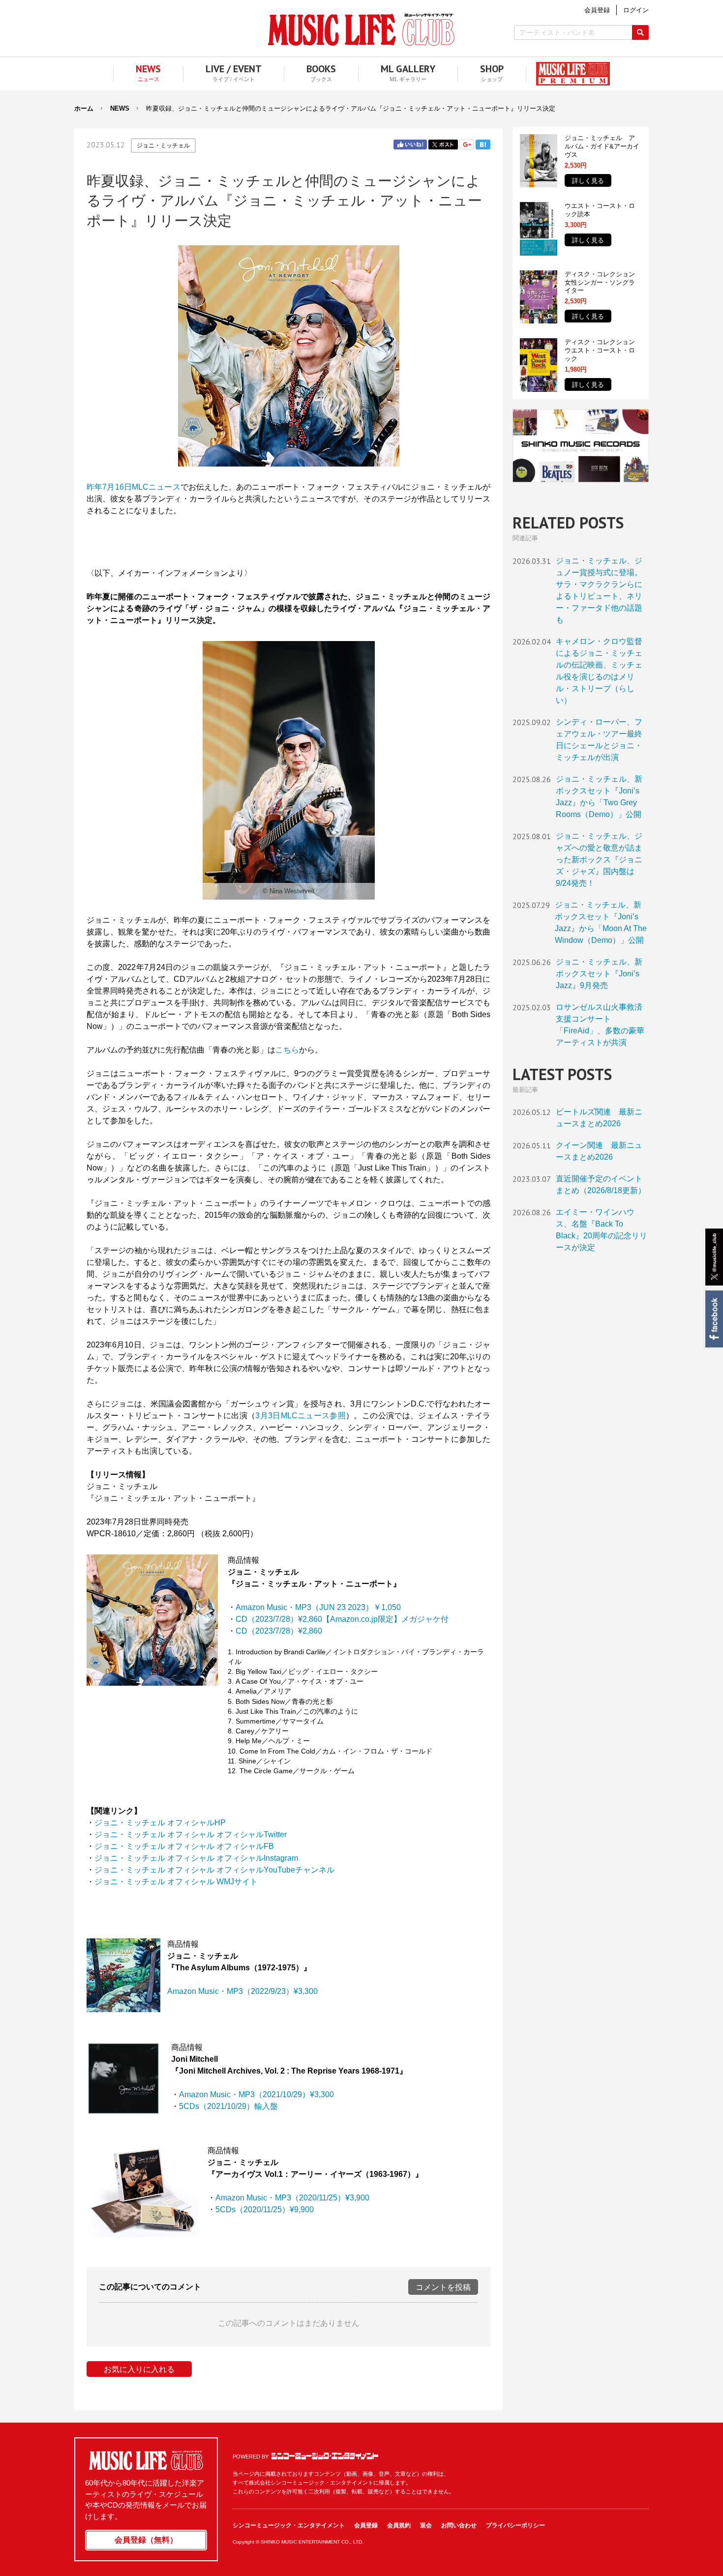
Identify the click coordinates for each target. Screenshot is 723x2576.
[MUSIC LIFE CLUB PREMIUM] (568, 74)
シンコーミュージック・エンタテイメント (325, 2456)
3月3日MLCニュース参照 (301, 1416)
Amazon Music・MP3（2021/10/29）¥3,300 (256, 2094)
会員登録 (366, 2525)
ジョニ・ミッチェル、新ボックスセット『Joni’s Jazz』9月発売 (599, 974)
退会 (426, 2525)
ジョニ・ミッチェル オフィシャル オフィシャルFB (184, 1846)
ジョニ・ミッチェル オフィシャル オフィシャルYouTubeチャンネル (214, 1870)
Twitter (443, 145)
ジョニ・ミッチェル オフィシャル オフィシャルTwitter (191, 1834)
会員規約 (399, 2525)
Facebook (713, 1319)
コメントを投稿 (443, 2287)
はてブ (483, 145)
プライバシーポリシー (515, 2525)
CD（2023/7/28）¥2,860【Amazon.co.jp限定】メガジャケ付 (342, 1619)
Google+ (467, 145)
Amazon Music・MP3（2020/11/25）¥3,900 (292, 2198)
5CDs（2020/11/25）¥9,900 (265, 2210)
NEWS (120, 108)
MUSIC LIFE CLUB (361, 30)
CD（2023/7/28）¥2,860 (279, 1631)
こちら (287, 1050)
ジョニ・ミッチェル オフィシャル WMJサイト (176, 1882)
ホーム (84, 108)
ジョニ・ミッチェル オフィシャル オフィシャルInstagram (196, 1858)
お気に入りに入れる (139, 2369)
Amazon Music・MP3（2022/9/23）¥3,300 (242, 1991)
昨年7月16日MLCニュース (134, 487)
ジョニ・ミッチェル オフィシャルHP (160, 1823)
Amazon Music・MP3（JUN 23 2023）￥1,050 (318, 1607)
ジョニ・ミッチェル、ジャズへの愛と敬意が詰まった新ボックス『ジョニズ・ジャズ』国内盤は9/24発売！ (599, 860)
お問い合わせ (459, 2525)
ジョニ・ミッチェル (163, 146)
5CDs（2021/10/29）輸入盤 (228, 2106)
